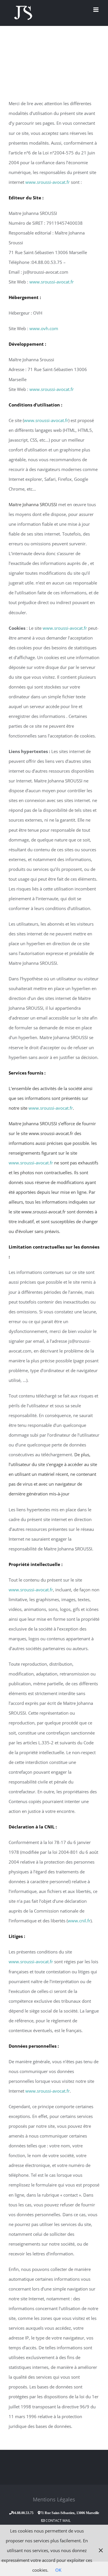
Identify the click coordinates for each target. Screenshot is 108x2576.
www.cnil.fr (79, 1921)
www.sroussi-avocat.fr (48, 182)
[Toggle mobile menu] (96, 10)
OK (58, 2570)
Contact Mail (58, 2521)
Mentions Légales (54, 2499)
